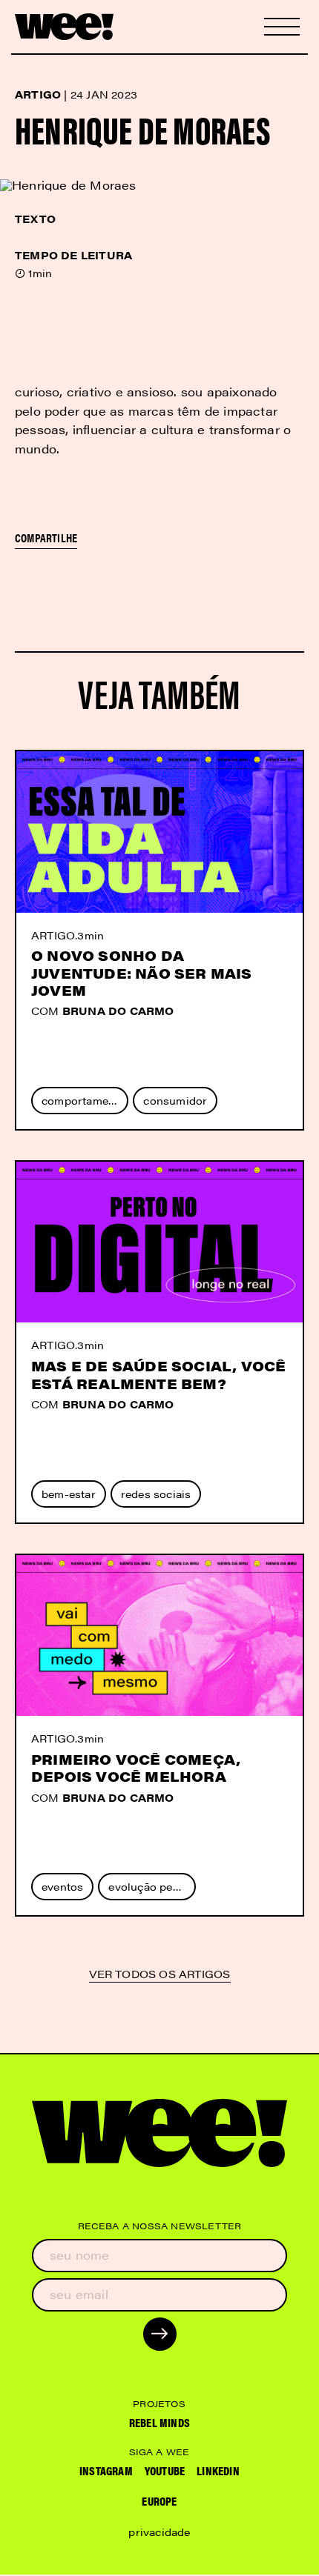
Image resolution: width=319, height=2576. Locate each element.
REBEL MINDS (159, 2422)
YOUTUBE (165, 2470)
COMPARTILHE (46, 538)
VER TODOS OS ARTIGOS (160, 1975)
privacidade (159, 2532)
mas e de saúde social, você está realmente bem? (158, 1374)
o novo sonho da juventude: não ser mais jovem (142, 973)
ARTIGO (53, 935)
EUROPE (159, 2501)
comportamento (84, 1100)
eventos (62, 1886)
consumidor (175, 1100)
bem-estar (69, 1494)
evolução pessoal (152, 1886)
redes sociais (156, 1494)
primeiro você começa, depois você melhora (136, 1768)
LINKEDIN (218, 2470)
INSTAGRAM (106, 2470)
